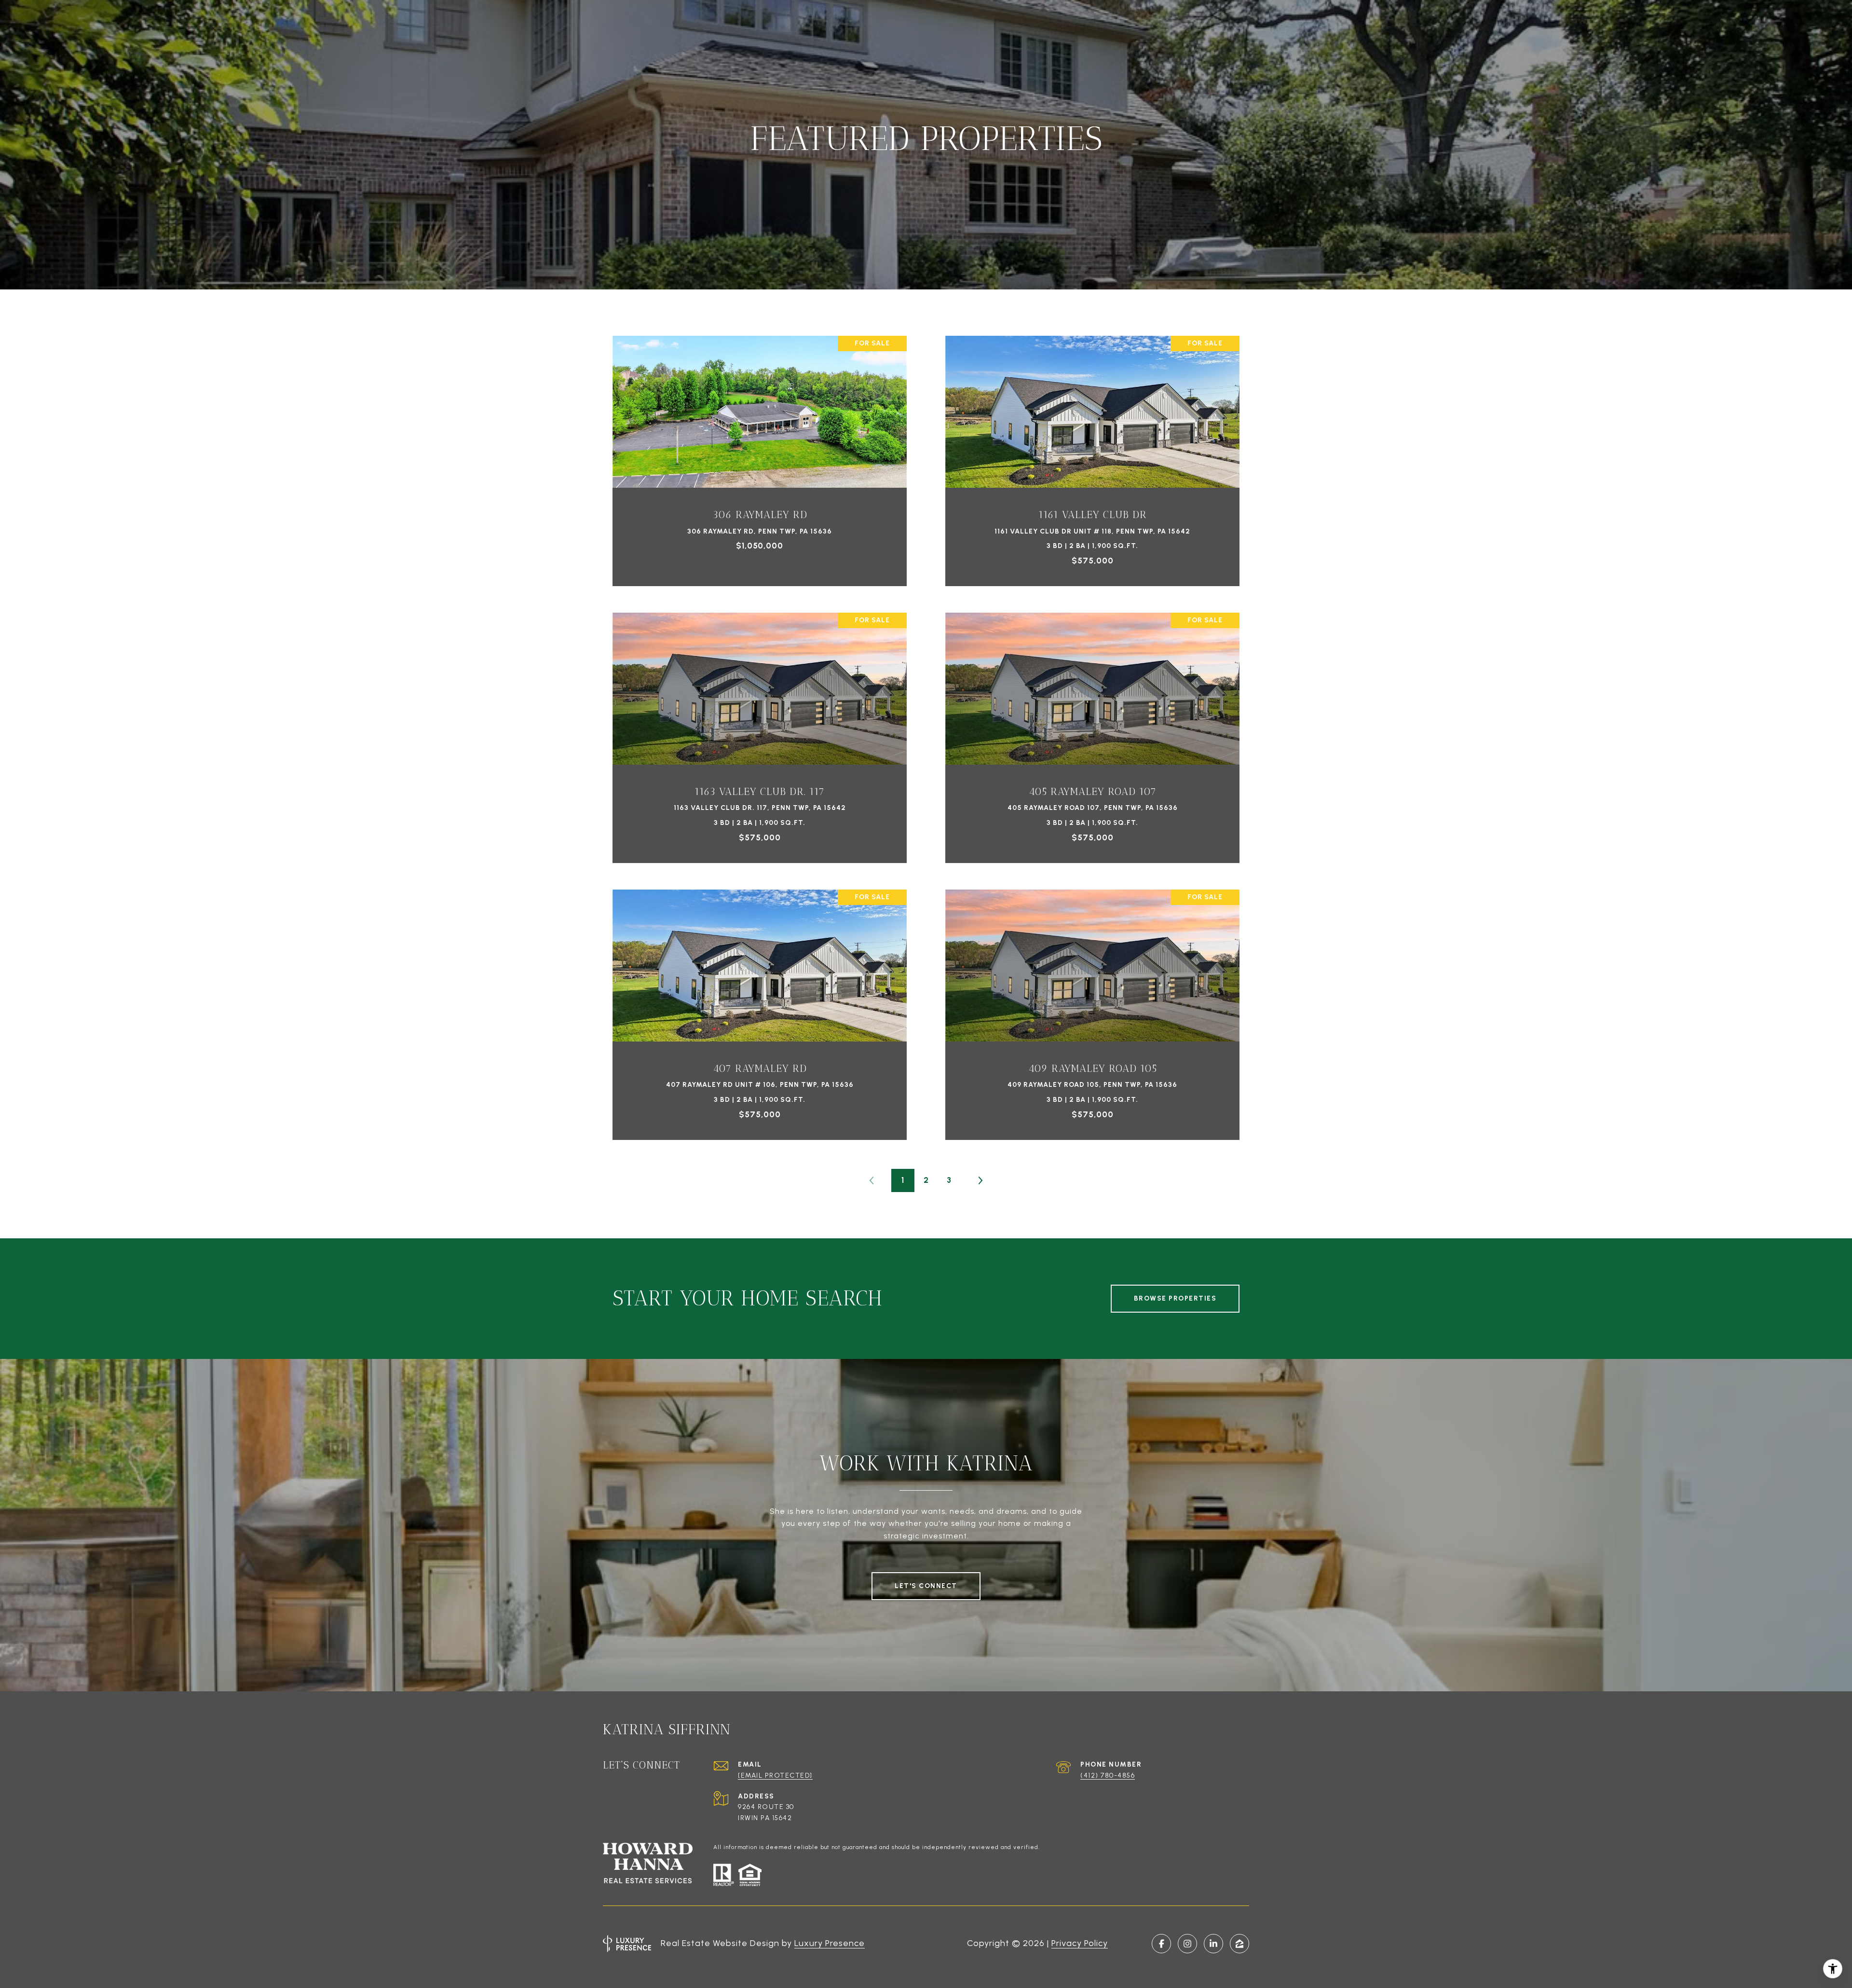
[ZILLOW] (1239, 1944)
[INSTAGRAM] (1187, 1944)
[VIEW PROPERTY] (760, 447)
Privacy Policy (1080, 1943)
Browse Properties (1175, 1298)
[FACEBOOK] (1161, 1944)
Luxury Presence (830, 1943)
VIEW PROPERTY (760, 456)
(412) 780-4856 (1108, 1775)
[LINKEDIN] (1213, 1944)
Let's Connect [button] (926, 1586)
